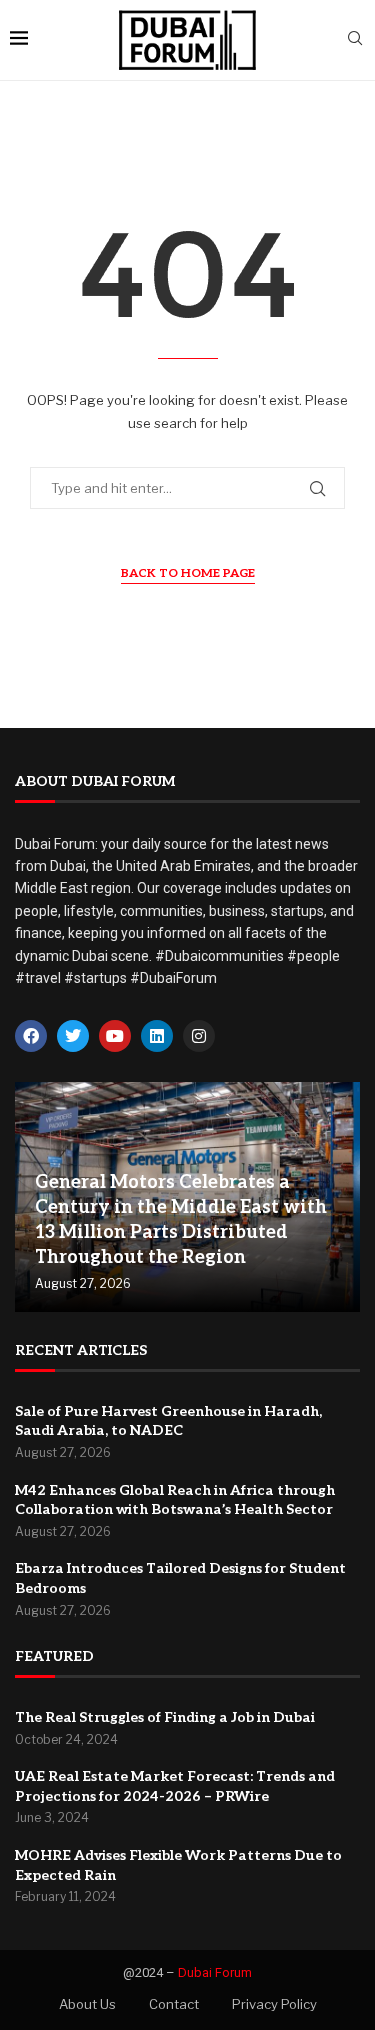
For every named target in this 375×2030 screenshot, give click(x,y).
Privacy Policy (274, 2004)
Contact (174, 2004)
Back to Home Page (188, 573)
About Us (87, 2004)
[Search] (355, 39)
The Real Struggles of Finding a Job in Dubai (165, 1717)
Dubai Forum (215, 1972)
